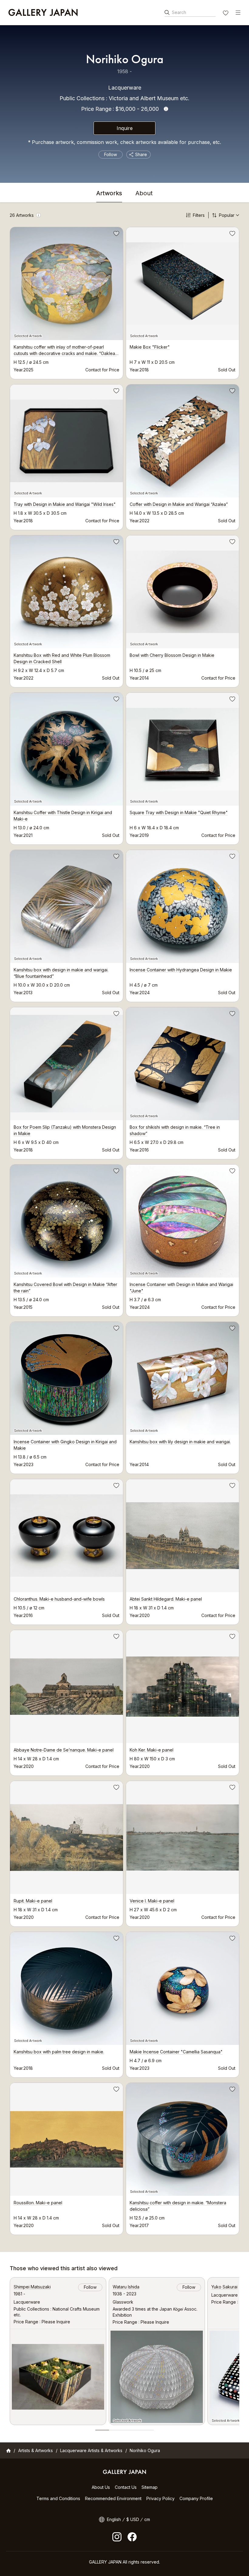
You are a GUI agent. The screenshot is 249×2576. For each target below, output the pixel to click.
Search (179, 12)
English (114, 2519)
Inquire (125, 128)
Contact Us (126, 2487)
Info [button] (166, 109)
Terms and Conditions (58, 2498)
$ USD (133, 2519)
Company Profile (196, 2498)
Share (141, 154)
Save (116, 234)
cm (147, 2519)
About (144, 193)
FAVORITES (226, 14)
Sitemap (150, 2487)
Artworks (109, 193)
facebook (132, 2537)
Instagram (117, 2537)
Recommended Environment (113, 2498)
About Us (101, 2487)
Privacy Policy (160, 2498)
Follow (111, 154)
